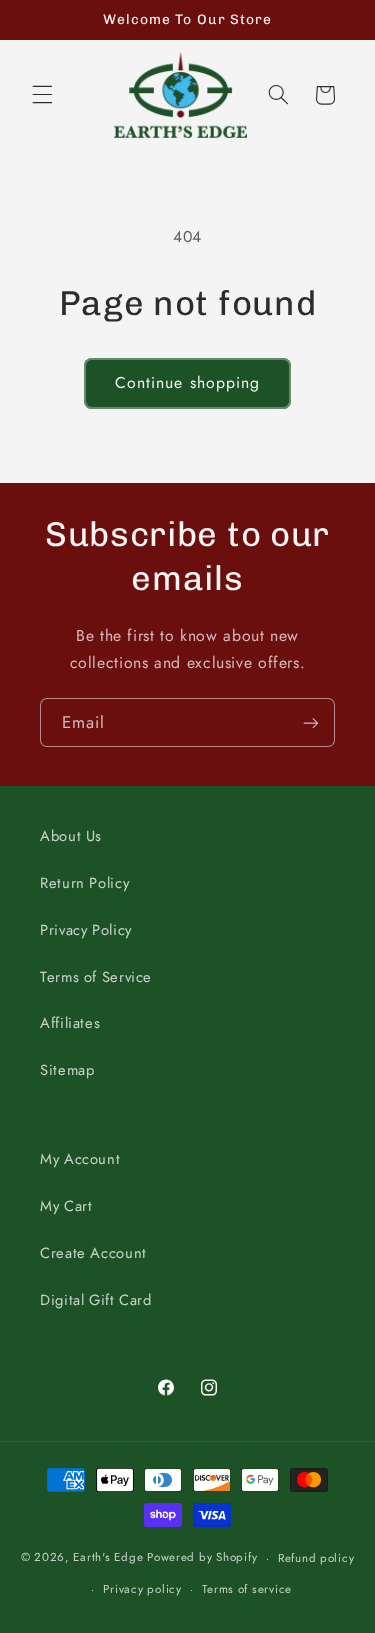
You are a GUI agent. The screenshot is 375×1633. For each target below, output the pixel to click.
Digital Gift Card (96, 1300)
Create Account (93, 1253)
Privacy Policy (86, 930)
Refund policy (316, 1558)
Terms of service (247, 1589)
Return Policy (84, 883)
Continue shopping (187, 382)
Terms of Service (96, 977)
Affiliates (70, 1023)
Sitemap (67, 1070)
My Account (80, 1159)
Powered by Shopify (202, 1558)
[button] (42, 95)
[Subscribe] (311, 722)
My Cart (66, 1206)
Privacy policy (142, 1589)
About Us (71, 836)
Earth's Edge (108, 1558)
